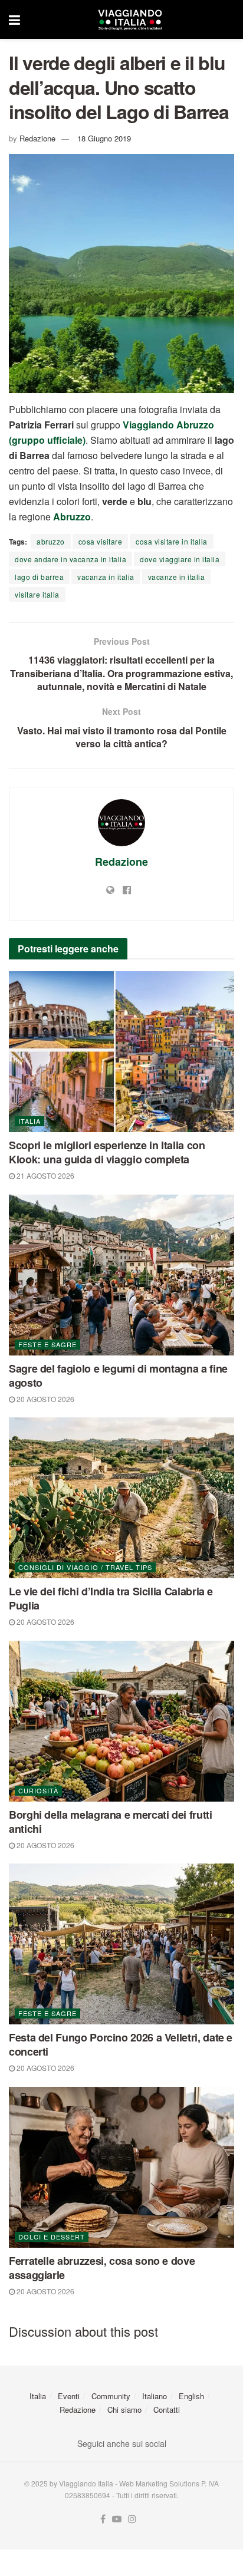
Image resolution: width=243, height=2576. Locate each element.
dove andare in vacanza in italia (70, 559)
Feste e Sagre (47, 1344)
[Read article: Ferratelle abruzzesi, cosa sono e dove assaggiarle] (121, 2167)
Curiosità (38, 1790)
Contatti (167, 2410)
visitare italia (37, 594)
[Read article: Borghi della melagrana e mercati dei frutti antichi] (121, 1721)
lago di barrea (39, 577)
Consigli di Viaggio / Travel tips (85, 1567)
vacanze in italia (177, 577)
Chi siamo (124, 2410)
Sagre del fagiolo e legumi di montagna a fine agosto (118, 1376)
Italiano (155, 2396)
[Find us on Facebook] (103, 2519)
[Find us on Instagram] (132, 2519)
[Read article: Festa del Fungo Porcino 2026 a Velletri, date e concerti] (121, 1944)
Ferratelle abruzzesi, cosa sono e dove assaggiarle (102, 2268)
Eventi (69, 2396)
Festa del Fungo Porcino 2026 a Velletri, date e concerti (121, 2044)
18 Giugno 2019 (104, 138)
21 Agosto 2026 (45, 1175)
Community (111, 2396)
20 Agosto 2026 (45, 1399)
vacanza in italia (106, 577)
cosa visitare (101, 541)
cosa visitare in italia (172, 541)
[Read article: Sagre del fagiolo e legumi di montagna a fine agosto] (121, 1275)
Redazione (37, 138)
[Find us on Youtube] (117, 2519)
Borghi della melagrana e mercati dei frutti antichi (111, 1822)
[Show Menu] (14, 19)
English (191, 2396)
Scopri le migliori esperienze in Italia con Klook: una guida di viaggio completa (107, 1152)
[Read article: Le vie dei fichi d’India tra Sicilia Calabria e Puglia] (121, 1498)
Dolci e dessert (52, 2237)
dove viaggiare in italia (180, 559)
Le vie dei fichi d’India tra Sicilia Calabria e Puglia (111, 1598)
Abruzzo (72, 517)
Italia (29, 1121)
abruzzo (51, 541)
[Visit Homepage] (130, 19)
